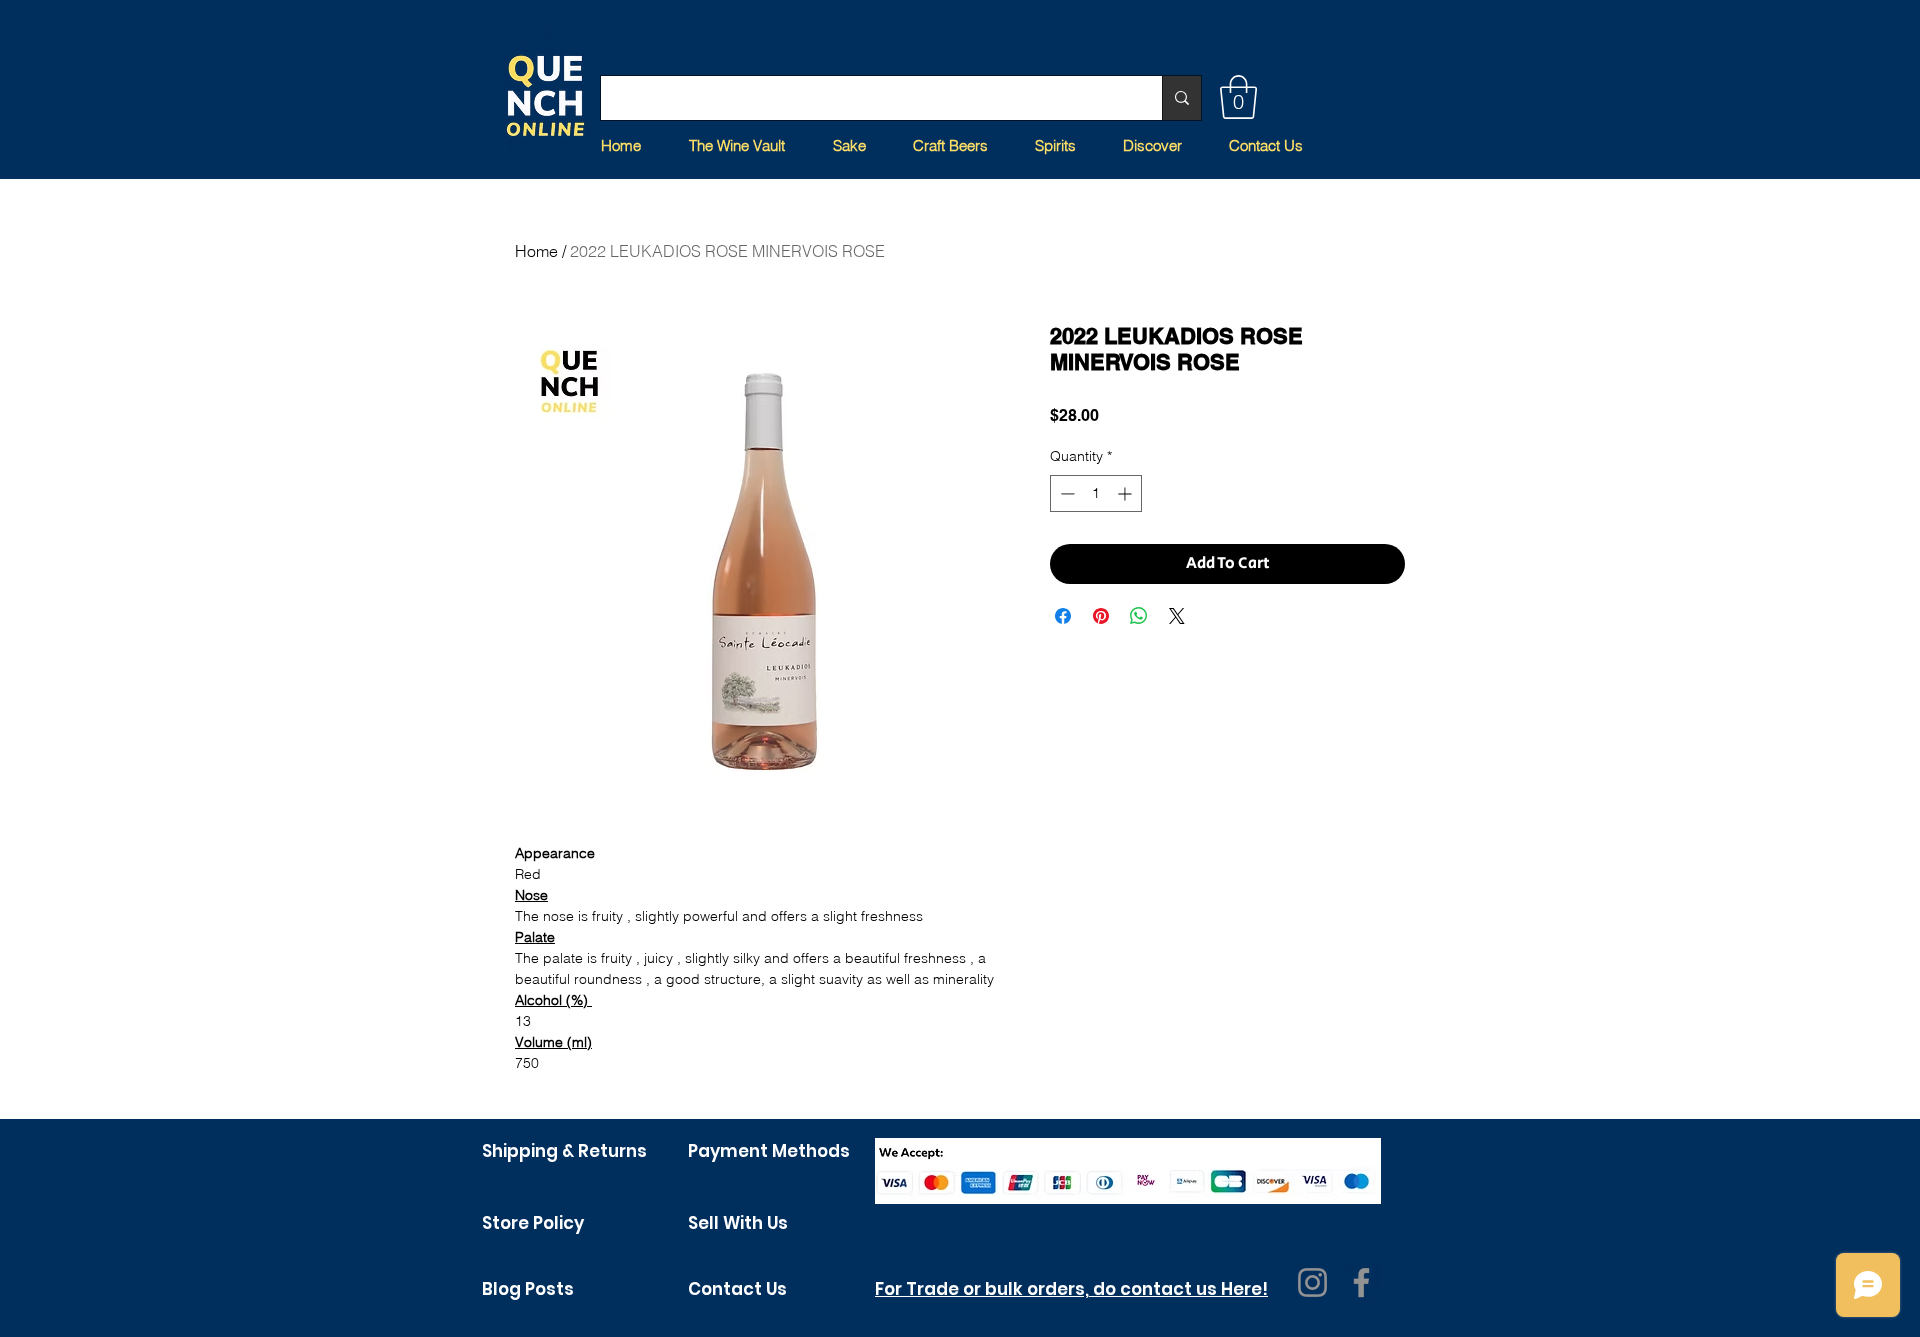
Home (536, 251)
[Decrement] (1065, 493)
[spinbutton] (1096, 493)
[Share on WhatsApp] (1139, 616)
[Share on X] (1177, 616)
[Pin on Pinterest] (1101, 616)
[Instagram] (1312, 1282)
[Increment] (1126, 493)
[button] (1238, 97)
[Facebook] (1361, 1282)
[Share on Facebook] (1063, 616)
